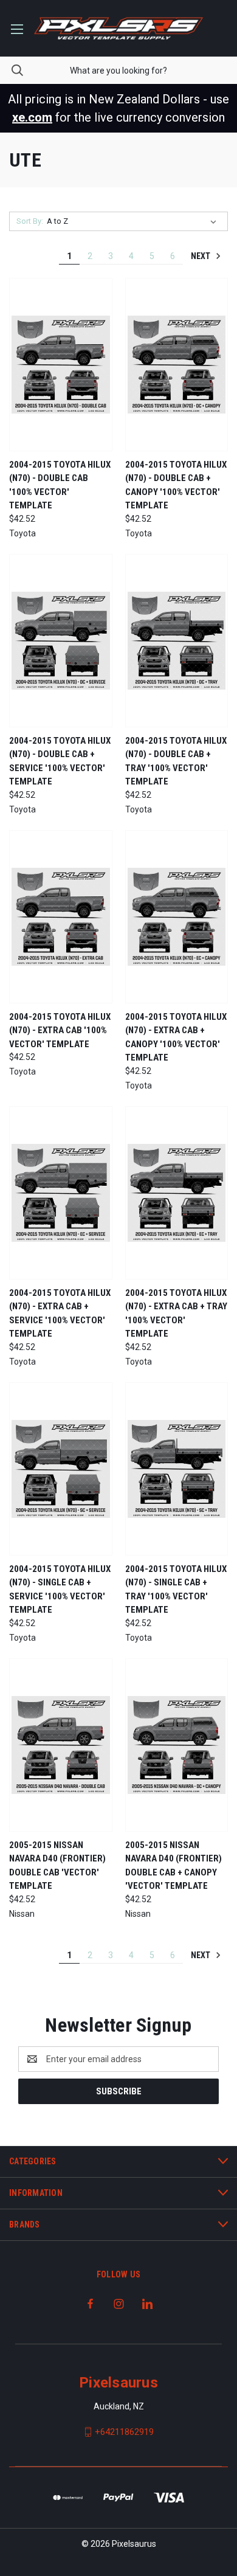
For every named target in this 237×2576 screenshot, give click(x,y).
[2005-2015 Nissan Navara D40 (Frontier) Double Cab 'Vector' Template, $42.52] (61, 1745)
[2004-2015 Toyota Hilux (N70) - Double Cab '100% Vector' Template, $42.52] (61, 365)
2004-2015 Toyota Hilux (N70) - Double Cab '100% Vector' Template (60, 485)
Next (201, 256)
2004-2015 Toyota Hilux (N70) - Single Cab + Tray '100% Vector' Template (176, 1590)
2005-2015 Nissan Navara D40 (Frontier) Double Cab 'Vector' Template (57, 1866)
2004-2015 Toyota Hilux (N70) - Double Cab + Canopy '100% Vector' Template (176, 485)
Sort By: (30, 221)
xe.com (32, 117)
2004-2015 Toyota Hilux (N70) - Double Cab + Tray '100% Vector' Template (176, 761)
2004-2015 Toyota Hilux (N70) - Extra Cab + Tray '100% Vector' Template (176, 1314)
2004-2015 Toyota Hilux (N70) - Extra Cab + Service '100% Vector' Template (60, 1314)
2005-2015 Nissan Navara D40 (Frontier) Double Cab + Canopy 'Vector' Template (173, 1866)
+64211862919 (124, 2432)
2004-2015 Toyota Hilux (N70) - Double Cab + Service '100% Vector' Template (60, 761)
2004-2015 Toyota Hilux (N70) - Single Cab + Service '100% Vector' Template (60, 1590)
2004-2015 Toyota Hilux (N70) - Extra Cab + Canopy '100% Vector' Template (176, 1037)
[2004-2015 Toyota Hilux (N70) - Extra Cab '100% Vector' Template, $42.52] (61, 917)
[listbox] (134, 221)
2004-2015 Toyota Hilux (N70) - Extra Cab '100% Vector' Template (60, 1030)
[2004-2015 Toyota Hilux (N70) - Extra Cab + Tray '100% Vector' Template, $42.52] (177, 1193)
